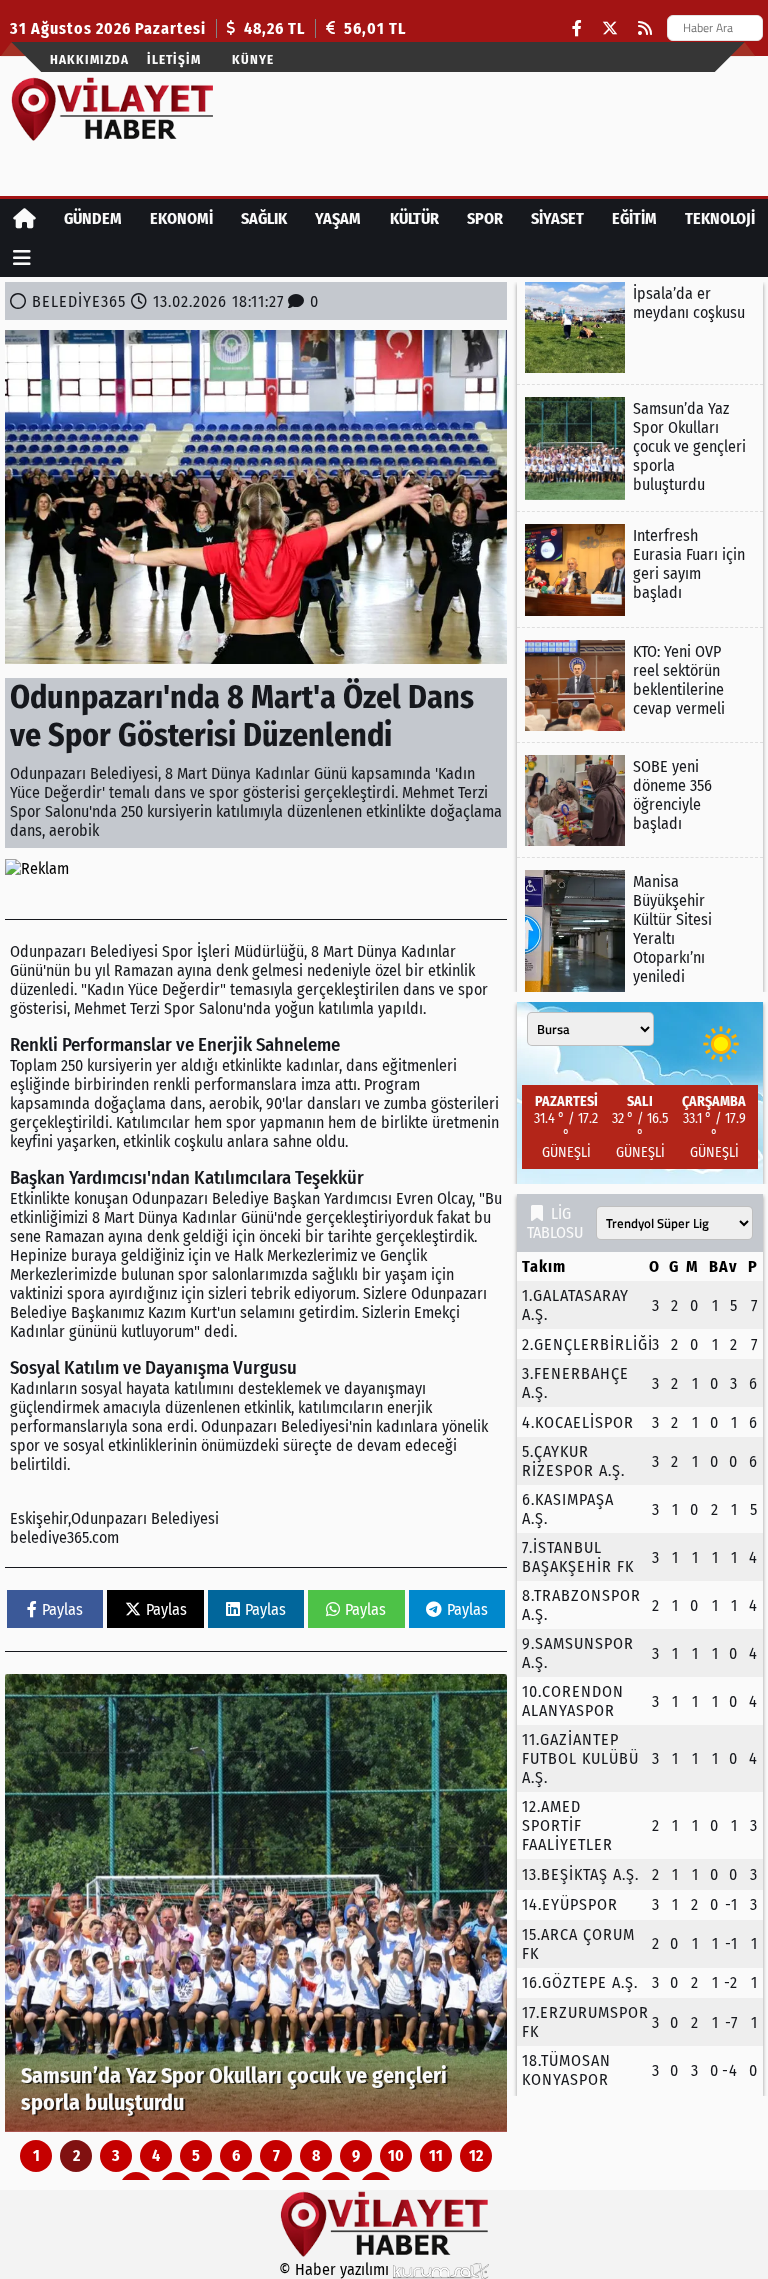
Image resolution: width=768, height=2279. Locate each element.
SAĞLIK (264, 218)
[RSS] (645, 28)
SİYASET (557, 218)
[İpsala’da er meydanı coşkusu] (640, 327)
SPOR (485, 218)
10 (396, 2155)
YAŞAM (338, 218)
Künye (253, 59)
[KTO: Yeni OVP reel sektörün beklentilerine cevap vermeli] (640, 685)
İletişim (174, 59)
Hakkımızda (89, 59)
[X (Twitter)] (610, 28)
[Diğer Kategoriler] (22, 257)
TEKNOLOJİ (720, 218)
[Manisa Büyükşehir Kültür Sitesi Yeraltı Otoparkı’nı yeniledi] (640, 931)
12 (476, 2155)
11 (436, 2155)
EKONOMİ (181, 218)
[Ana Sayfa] (24, 218)
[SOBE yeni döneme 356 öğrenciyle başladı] (640, 800)
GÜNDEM (93, 218)
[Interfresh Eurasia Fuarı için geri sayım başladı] (640, 569)
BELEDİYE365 (79, 301)
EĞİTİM (634, 218)
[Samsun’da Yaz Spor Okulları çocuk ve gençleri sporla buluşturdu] (256, 1903)
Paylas (62, 1609)
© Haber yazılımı (336, 2269)
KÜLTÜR (414, 218)
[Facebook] (577, 28)
